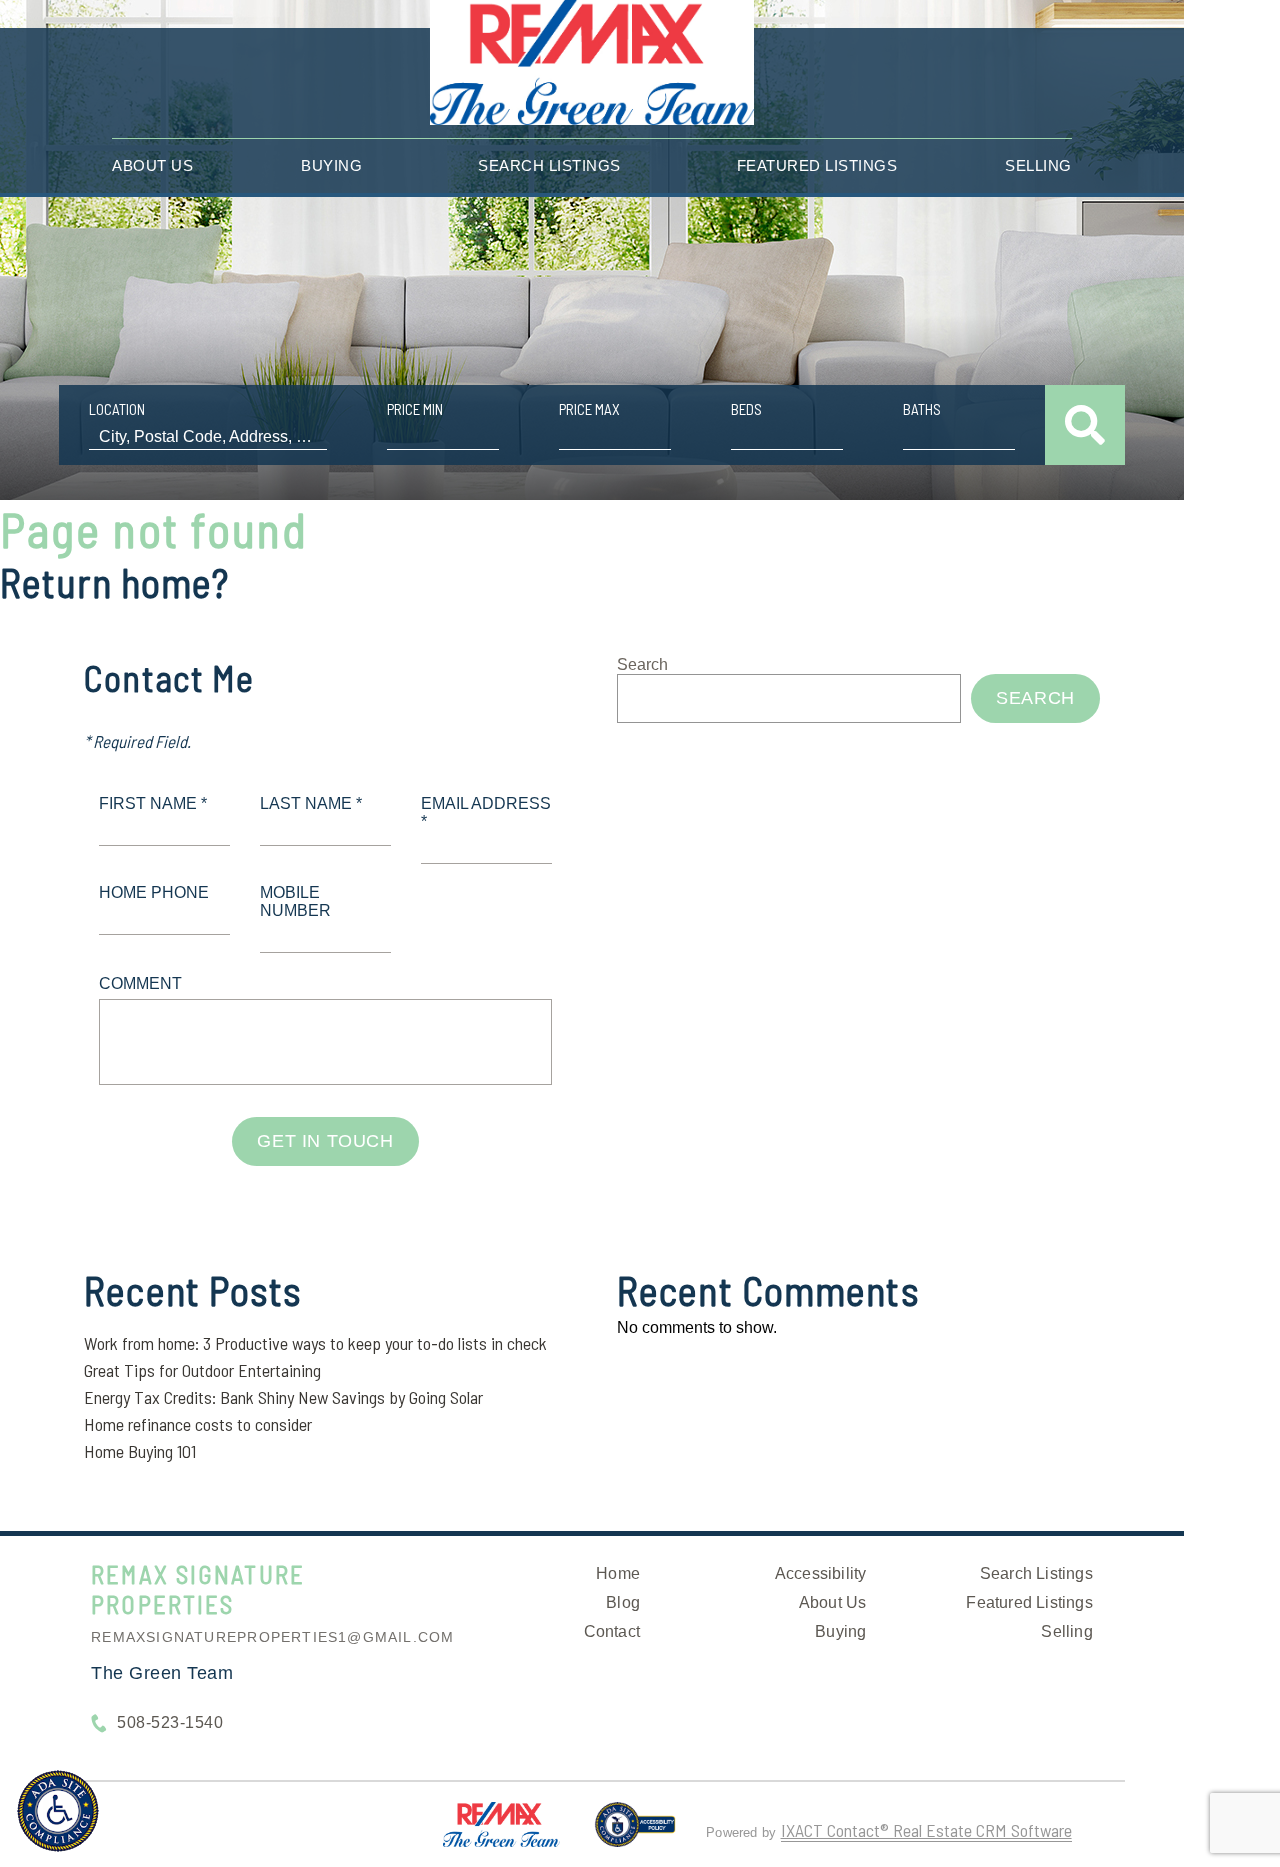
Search (642, 664)
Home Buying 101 (140, 1451)
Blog (623, 1602)
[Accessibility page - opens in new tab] (635, 1833)
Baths (922, 409)
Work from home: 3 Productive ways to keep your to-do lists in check (315, 1343)
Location (117, 409)
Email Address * (486, 812)
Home (618, 1573)
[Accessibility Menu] (58, 1811)
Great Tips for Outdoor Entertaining (202, 1370)
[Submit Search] (1085, 425)
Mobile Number (295, 901)
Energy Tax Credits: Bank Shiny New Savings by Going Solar (283, 1397)
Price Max (589, 409)
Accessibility (821, 1573)
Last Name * (311, 803)
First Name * (153, 803)
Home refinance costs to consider (198, 1424)
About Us (152, 165)
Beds (746, 409)
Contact (612, 1631)
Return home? (114, 582)
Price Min (415, 409)
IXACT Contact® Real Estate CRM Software (926, 1830)
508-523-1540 (170, 1722)
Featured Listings (817, 165)
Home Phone (154, 892)
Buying (331, 165)
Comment (140, 983)
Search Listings (549, 165)
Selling (1038, 165)
